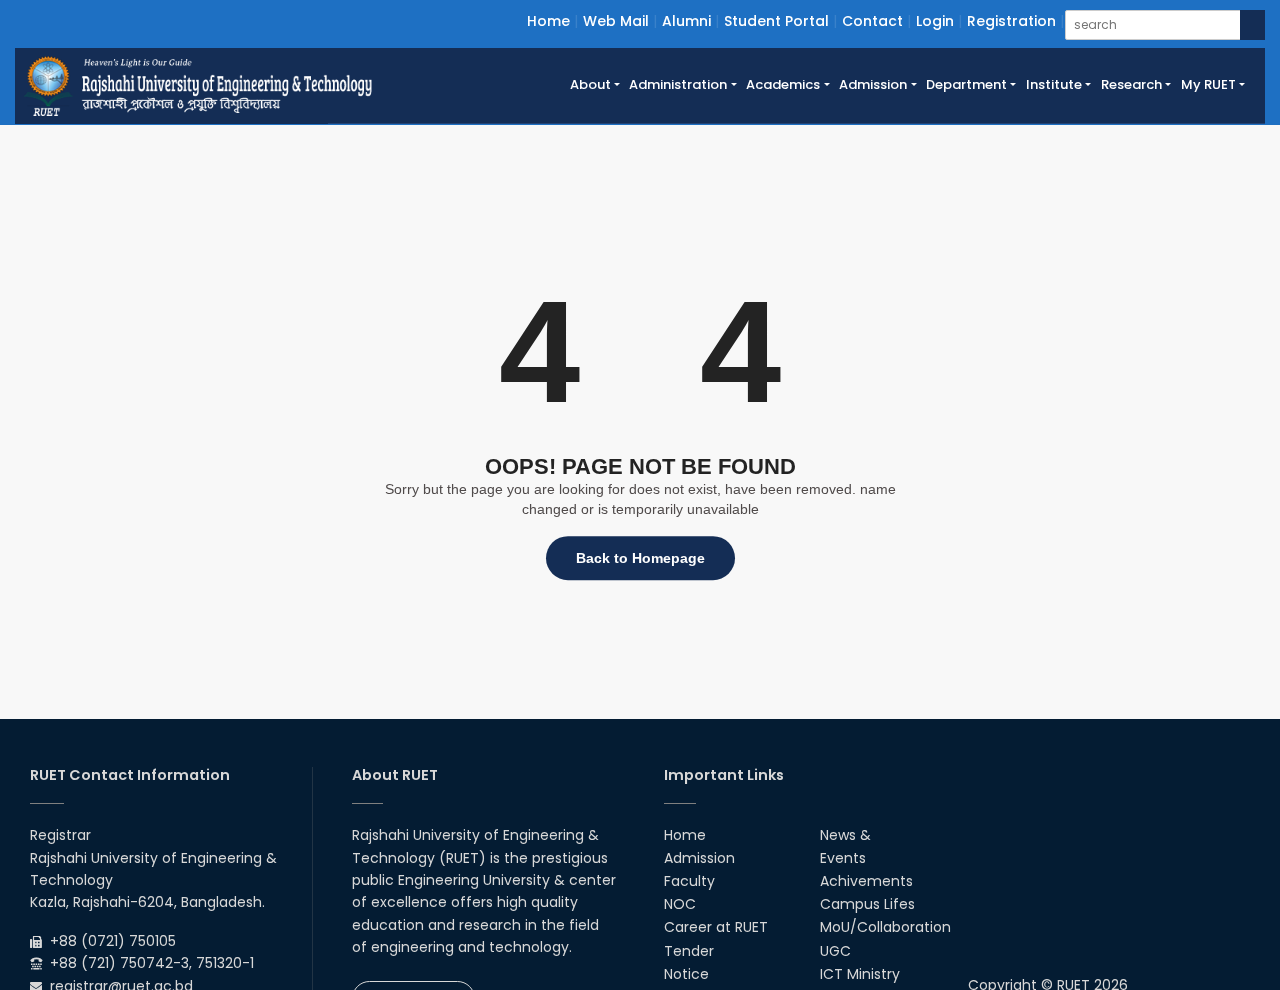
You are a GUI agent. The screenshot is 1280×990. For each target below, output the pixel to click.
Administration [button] (678, 84)
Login (935, 21)
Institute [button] (1054, 84)
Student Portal (776, 21)
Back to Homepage (640, 558)
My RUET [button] (1208, 84)
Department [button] (966, 84)
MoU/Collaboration (885, 927)
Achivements (866, 881)
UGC (835, 951)
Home (548, 21)
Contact (872, 21)
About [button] (590, 84)
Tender (689, 951)
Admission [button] (873, 84)
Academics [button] (783, 84)
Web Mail (616, 21)
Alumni (686, 21)
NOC (680, 904)
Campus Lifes (867, 904)
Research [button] (1131, 84)
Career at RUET (716, 927)
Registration (1011, 21)
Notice (686, 974)
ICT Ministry (860, 974)
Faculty (689, 881)
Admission (699, 858)
